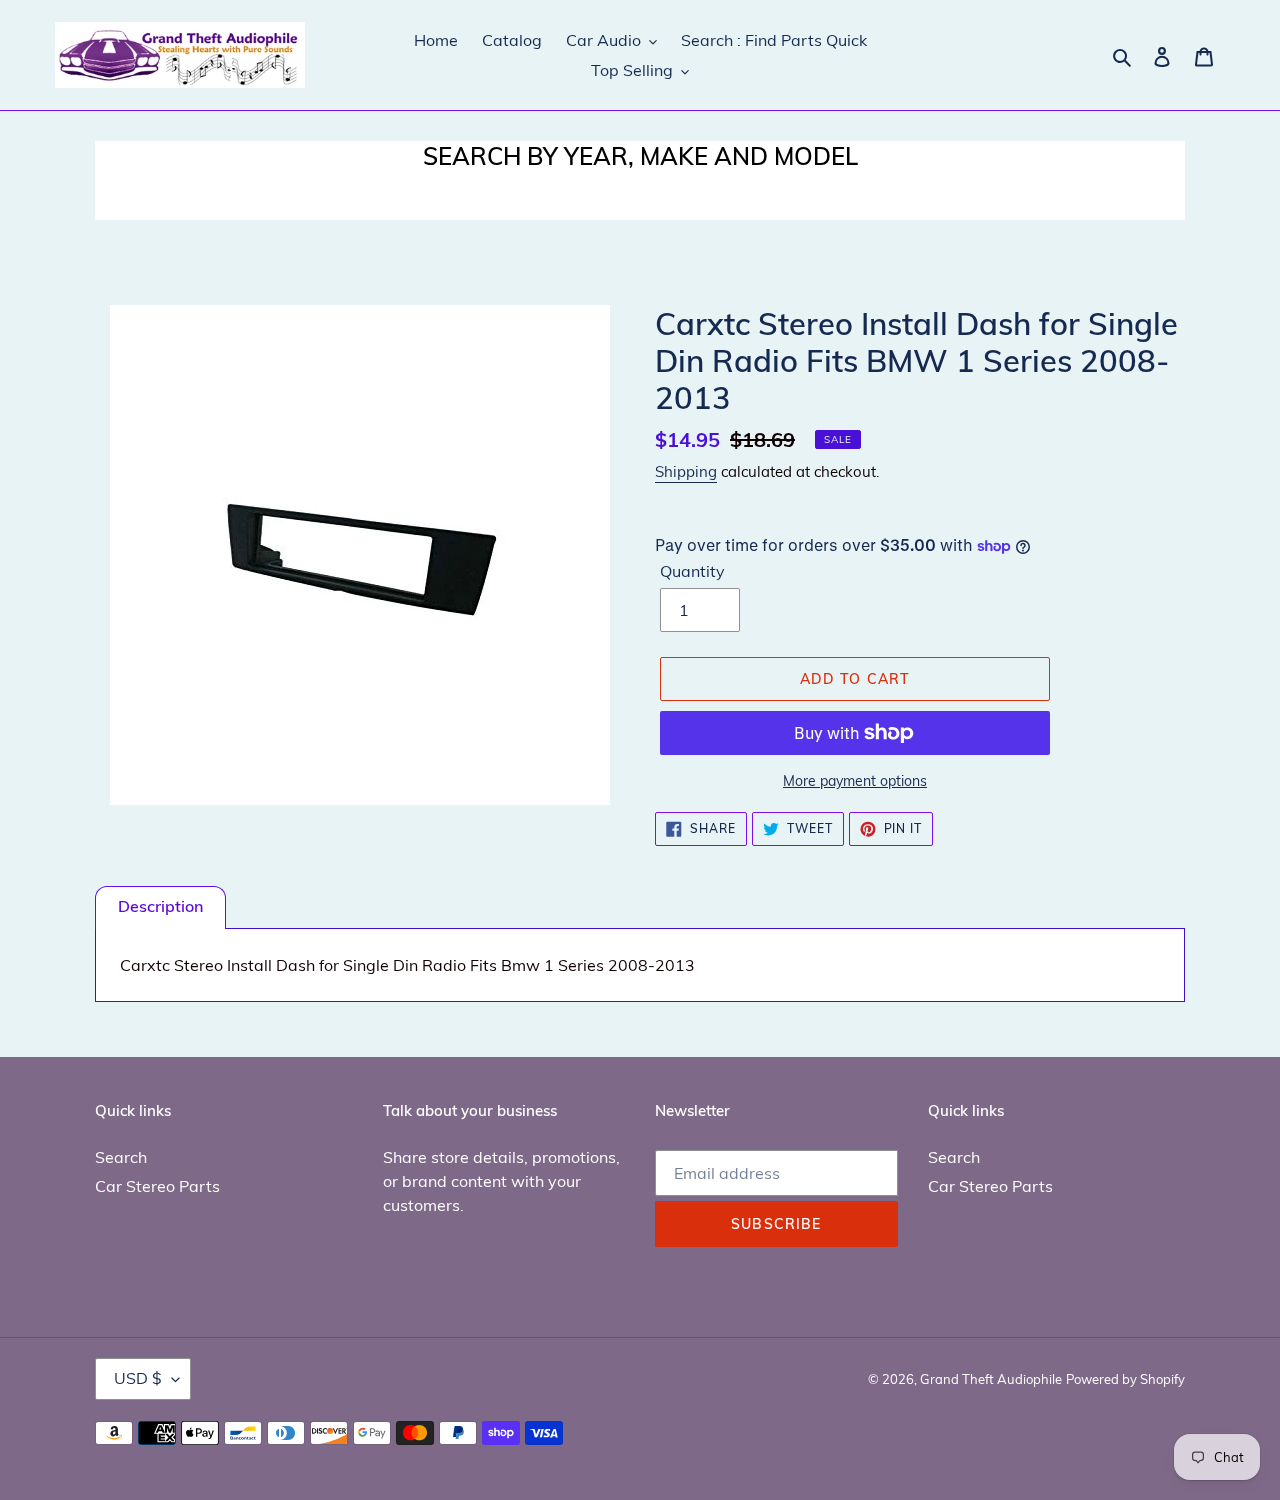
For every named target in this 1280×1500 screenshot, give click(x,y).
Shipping (686, 471)
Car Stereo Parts (157, 1186)
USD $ (138, 1378)
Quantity (692, 571)
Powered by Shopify (1125, 1379)
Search (121, 1157)
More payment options (855, 781)
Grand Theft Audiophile (991, 1379)
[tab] (160, 907)
